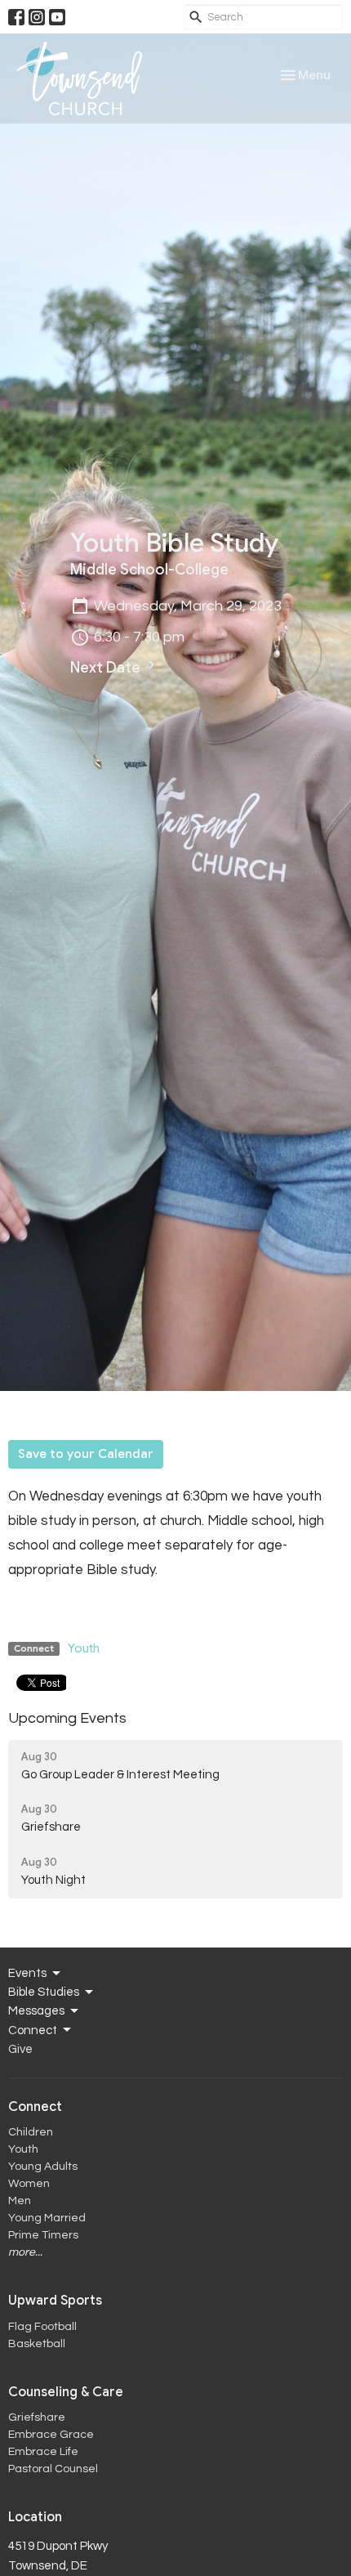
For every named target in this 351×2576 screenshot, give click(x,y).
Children (31, 2132)
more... (25, 2252)
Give (20, 2049)
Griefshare (37, 2417)
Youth (84, 1648)
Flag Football (42, 2327)
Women (29, 2184)
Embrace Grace (51, 2435)
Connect (33, 2030)
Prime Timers (43, 2235)
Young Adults (43, 2167)
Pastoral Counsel (53, 2469)
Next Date (107, 668)
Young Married (47, 2218)
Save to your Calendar (86, 1454)
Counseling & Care (66, 2392)
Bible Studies (44, 1992)
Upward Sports (55, 2301)
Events (27, 1973)
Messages (36, 2011)
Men (20, 2201)
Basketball (37, 2344)
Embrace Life (43, 2452)
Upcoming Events (67, 1718)
